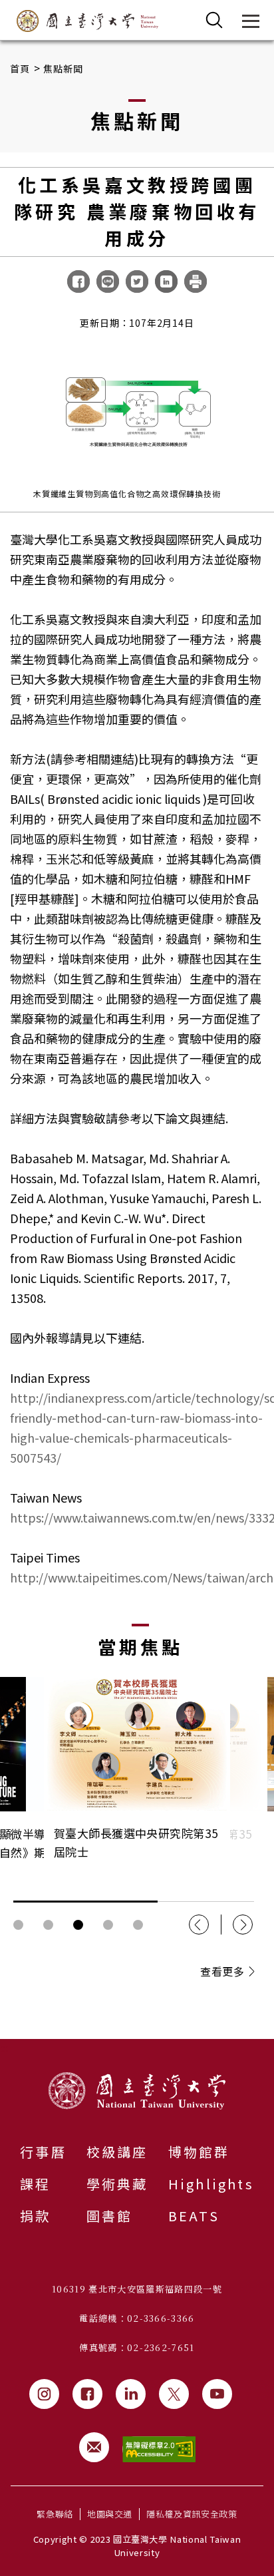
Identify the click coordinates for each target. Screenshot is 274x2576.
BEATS (194, 2216)
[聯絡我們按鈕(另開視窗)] (94, 2447)
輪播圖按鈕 (18, 1925)
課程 (35, 2184)
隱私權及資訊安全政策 (192, 2514)
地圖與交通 (110, 2514)
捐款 (35, 2216)
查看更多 (222, 1971)
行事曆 (43, 2152)
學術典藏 (117, 2184)
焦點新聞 (64, 69)
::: (4, 2047)
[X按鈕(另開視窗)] (174, 2394)
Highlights (211, 2184)
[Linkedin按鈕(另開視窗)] (131, 2394)
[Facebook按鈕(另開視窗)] (87, 2394)
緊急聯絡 (55, 2514)
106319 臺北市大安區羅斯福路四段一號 (137, 2289)
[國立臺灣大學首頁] (87, 21)
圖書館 (110, 2216)
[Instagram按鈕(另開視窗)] (44, 2394)
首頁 (20, 69)
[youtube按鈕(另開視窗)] (217, 2394)
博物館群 (199, 2152)
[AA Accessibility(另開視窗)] (159, 2449)
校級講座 (117, 2152)
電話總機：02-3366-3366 (137, 2318)
